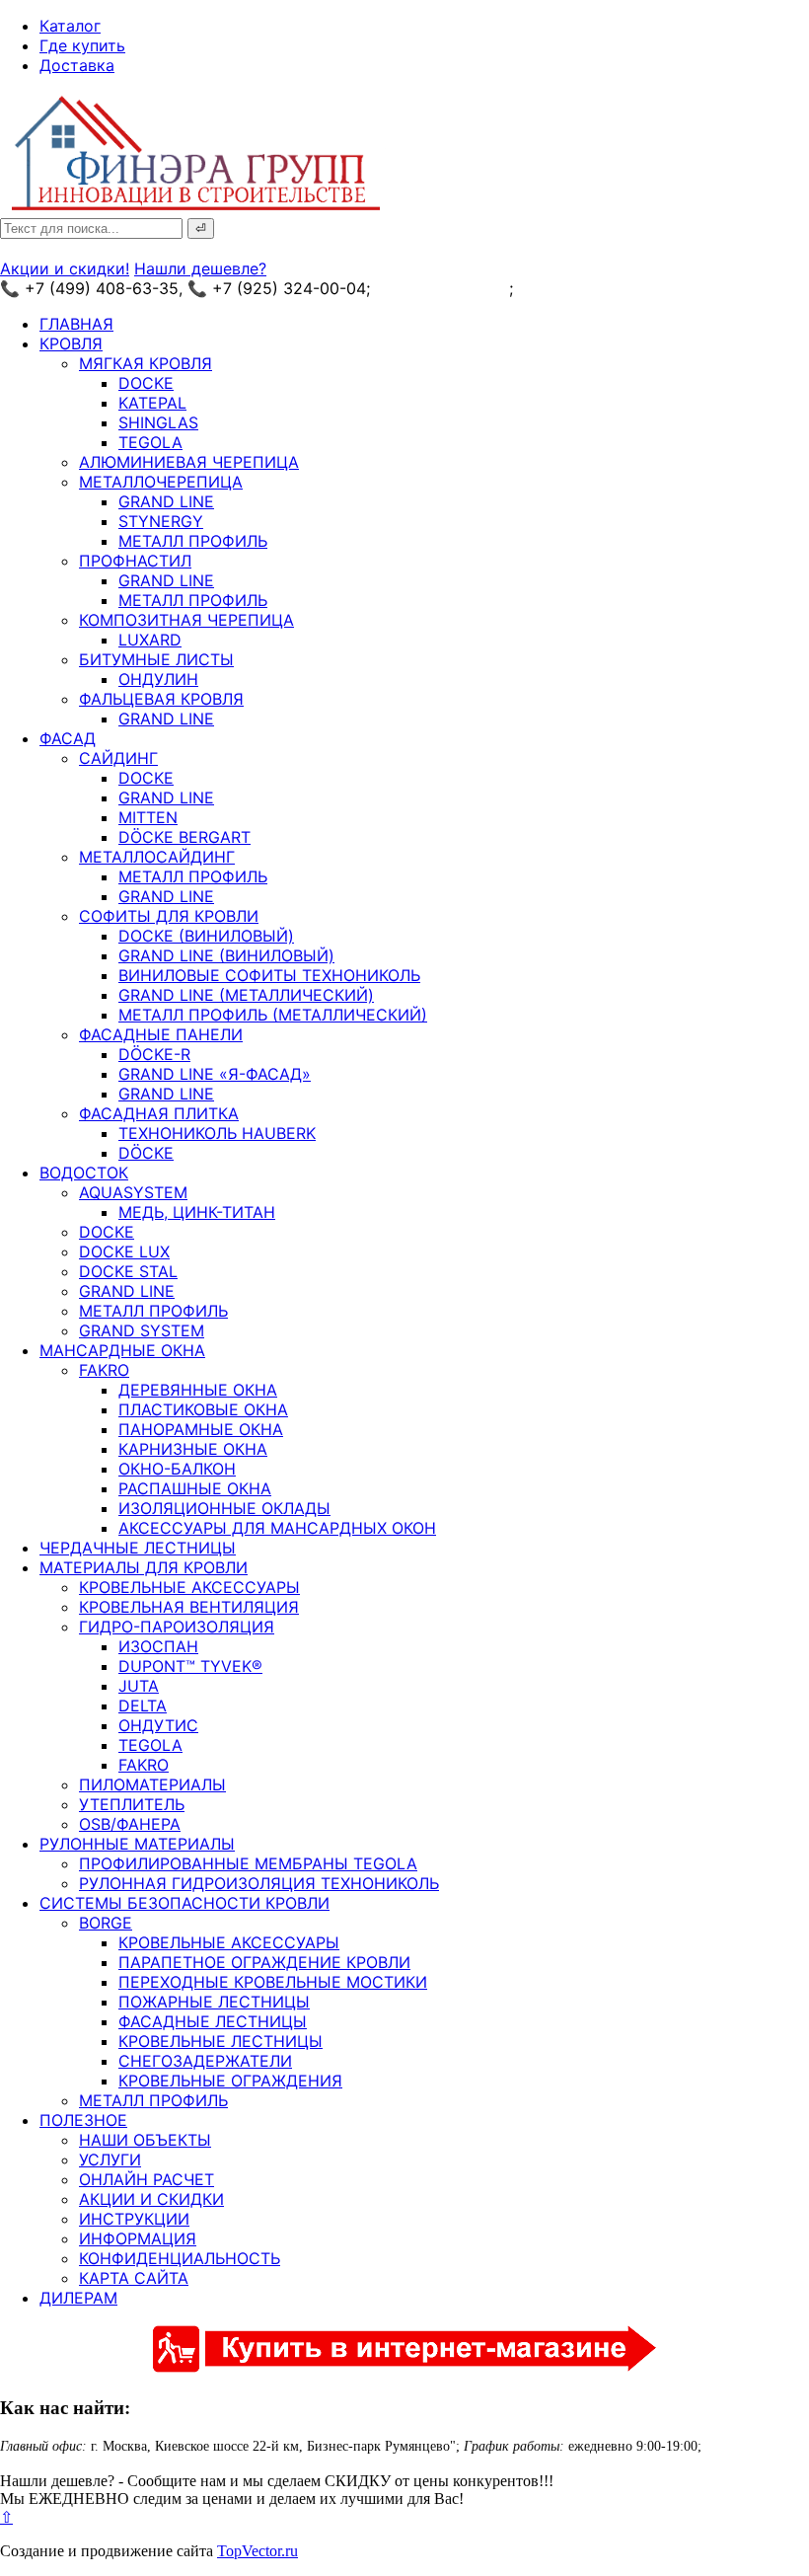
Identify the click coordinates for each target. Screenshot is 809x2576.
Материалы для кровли (144, 1567)
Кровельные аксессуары (189, 1587)
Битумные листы (156, 659)
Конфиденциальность (180, 2258)
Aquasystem (133, 1192)
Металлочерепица (161, 482)
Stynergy (161, 521)
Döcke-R (154, 1054)
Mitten (148, 817)
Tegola (150, 442)
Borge (106, 1923)
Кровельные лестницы (221, 2041)
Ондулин (158, 679)
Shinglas (158, 422)
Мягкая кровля (146, 363)
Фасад (68, 738)
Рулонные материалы (137, 1844)
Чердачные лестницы (138, 1548)
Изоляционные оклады (224, 1508)
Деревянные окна (198, 1390)
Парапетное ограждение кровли (264, 1962)
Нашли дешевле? (200, 268)
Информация (138, 2238)
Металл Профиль (193, 541)
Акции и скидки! (65, 268)
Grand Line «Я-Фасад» (215, 1074)
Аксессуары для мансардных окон (277, 1528)
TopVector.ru (257, 2551)
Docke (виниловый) (206, 936)
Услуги (110, 2159)
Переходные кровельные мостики (273, 1982)
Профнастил (135, 561)
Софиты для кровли (169, 916)
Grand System (142, 1330)
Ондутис (158, 1725)
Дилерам (78, 2298)
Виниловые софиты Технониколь (269, 975)
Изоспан (158, 1646)
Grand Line (166, 501)
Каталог (70, 26)
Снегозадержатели (205, 2061)
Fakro (104, 1370)
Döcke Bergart (184, 837)
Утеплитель (132, 1804)
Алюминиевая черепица (189, 462)
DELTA (143, 1705)
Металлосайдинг (157, 857)
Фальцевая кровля (161, 699)
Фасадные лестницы (213, 2021)
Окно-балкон (177, 1469)
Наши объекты (145, 2140)
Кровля (71, 343)
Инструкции (134, 2219)
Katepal (152, 403)
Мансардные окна (122, 1350)
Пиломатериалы (152, 1784)
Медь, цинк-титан (197, 1212)
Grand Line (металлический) (246, 995)
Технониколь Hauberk (217, 1133)
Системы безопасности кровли (184, 1903)
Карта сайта (134, 2278)
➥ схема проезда (442, 288)
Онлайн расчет (147, 2179)
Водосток (84, 1173)
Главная (76, 324)
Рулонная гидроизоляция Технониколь (259, 1883)
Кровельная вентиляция (189, 1607)
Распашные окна (195, 1488)
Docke (146, 383)
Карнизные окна (193, 1449)
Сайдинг (118, 758)
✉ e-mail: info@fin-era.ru (610, 288)
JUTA (139, 1686)
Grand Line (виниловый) (226, 955)
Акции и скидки (151, 2199)
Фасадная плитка (159, 1113)
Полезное (83, 2120)
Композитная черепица (186, 620)
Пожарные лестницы (214, 2002)
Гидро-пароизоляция (177, 1627)
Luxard (150, 640)
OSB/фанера (130, 1824)
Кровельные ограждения (230, 2081)
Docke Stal (128, 1271)
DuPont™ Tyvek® (190, 1666)
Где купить (82, 45)
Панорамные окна (201, 1429)
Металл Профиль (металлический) (273, 1015)
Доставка (77, 65)
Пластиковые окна (203, 1409)
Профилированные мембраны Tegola (248, 1863)
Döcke (146, 1153)
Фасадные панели (161, 1034)
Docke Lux (124, 1251)
